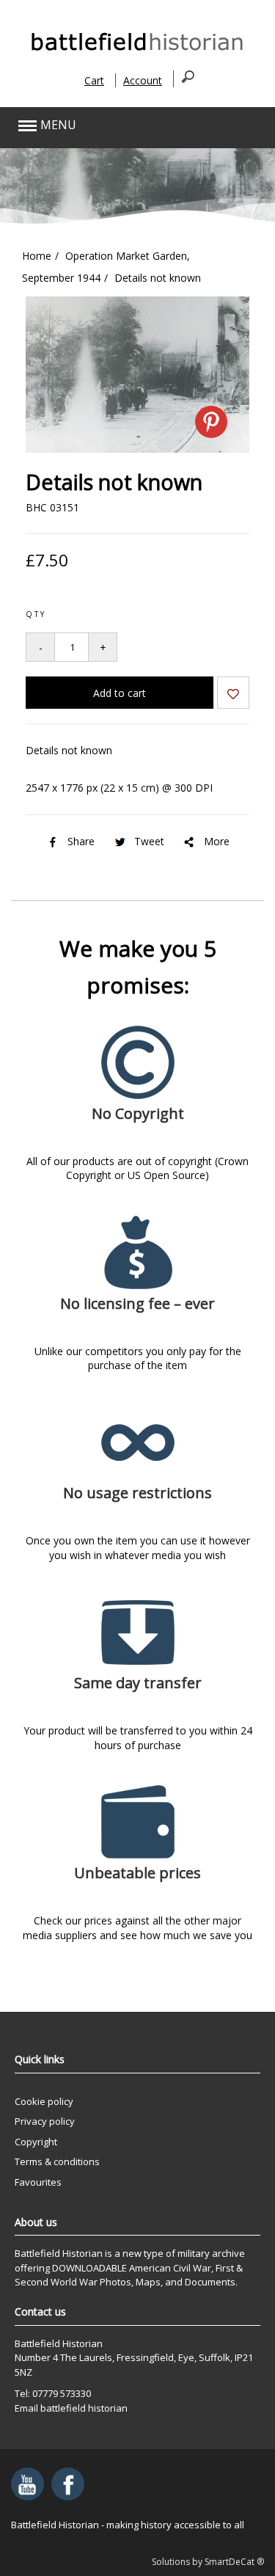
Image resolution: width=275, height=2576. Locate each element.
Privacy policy (45, 2121)
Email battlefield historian (71, 2408)
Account (143, 80)
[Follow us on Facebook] (68, 2484)
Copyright (36, 2142)
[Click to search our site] (184, 79)
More (217, 841)
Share (81, 841)
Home (37, 256)
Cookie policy (44, 2101)
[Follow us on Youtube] (27, 2484)
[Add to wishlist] (233, 695)
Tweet (149, 841)
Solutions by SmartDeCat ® (208, 2562)
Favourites (38, 2182)
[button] (112, 126)
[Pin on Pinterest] (211, 422)
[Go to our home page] (138, 50)
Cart (94, 80)
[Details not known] (137, 449)
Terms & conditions (57, 2161)
